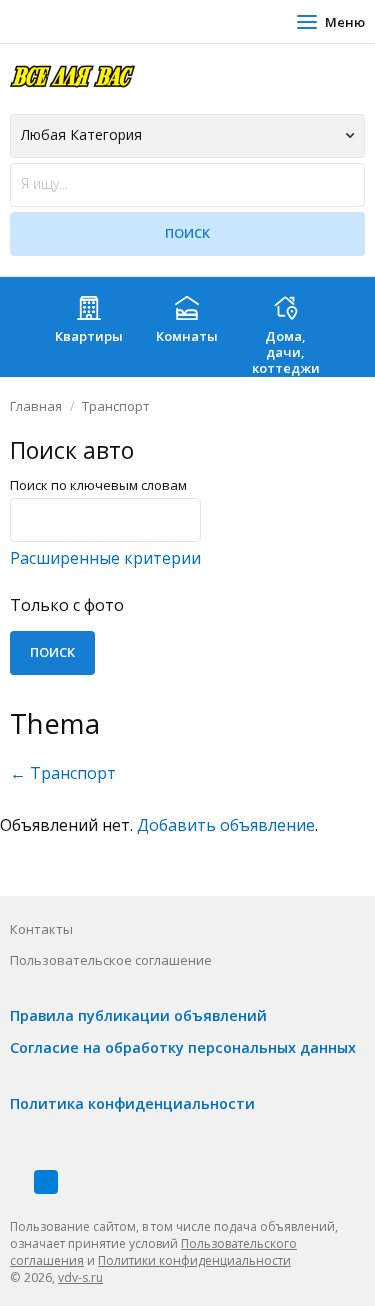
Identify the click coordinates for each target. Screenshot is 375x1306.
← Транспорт (63, 773)
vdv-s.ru (80, 1277)
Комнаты (187, 336)
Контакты (41, 929)
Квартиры (89, 336)
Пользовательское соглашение (111, 960)
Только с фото (67, 605)
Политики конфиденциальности (194, 1260)
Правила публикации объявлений (138, 1015)
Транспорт (116, 406)
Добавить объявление (226, 825)
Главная (36, 406)
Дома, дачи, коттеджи (286, 352)
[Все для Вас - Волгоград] (72, 75)
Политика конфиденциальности (132, 1103)
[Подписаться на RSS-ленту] (46, 1182)
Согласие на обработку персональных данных (183, 1047)
